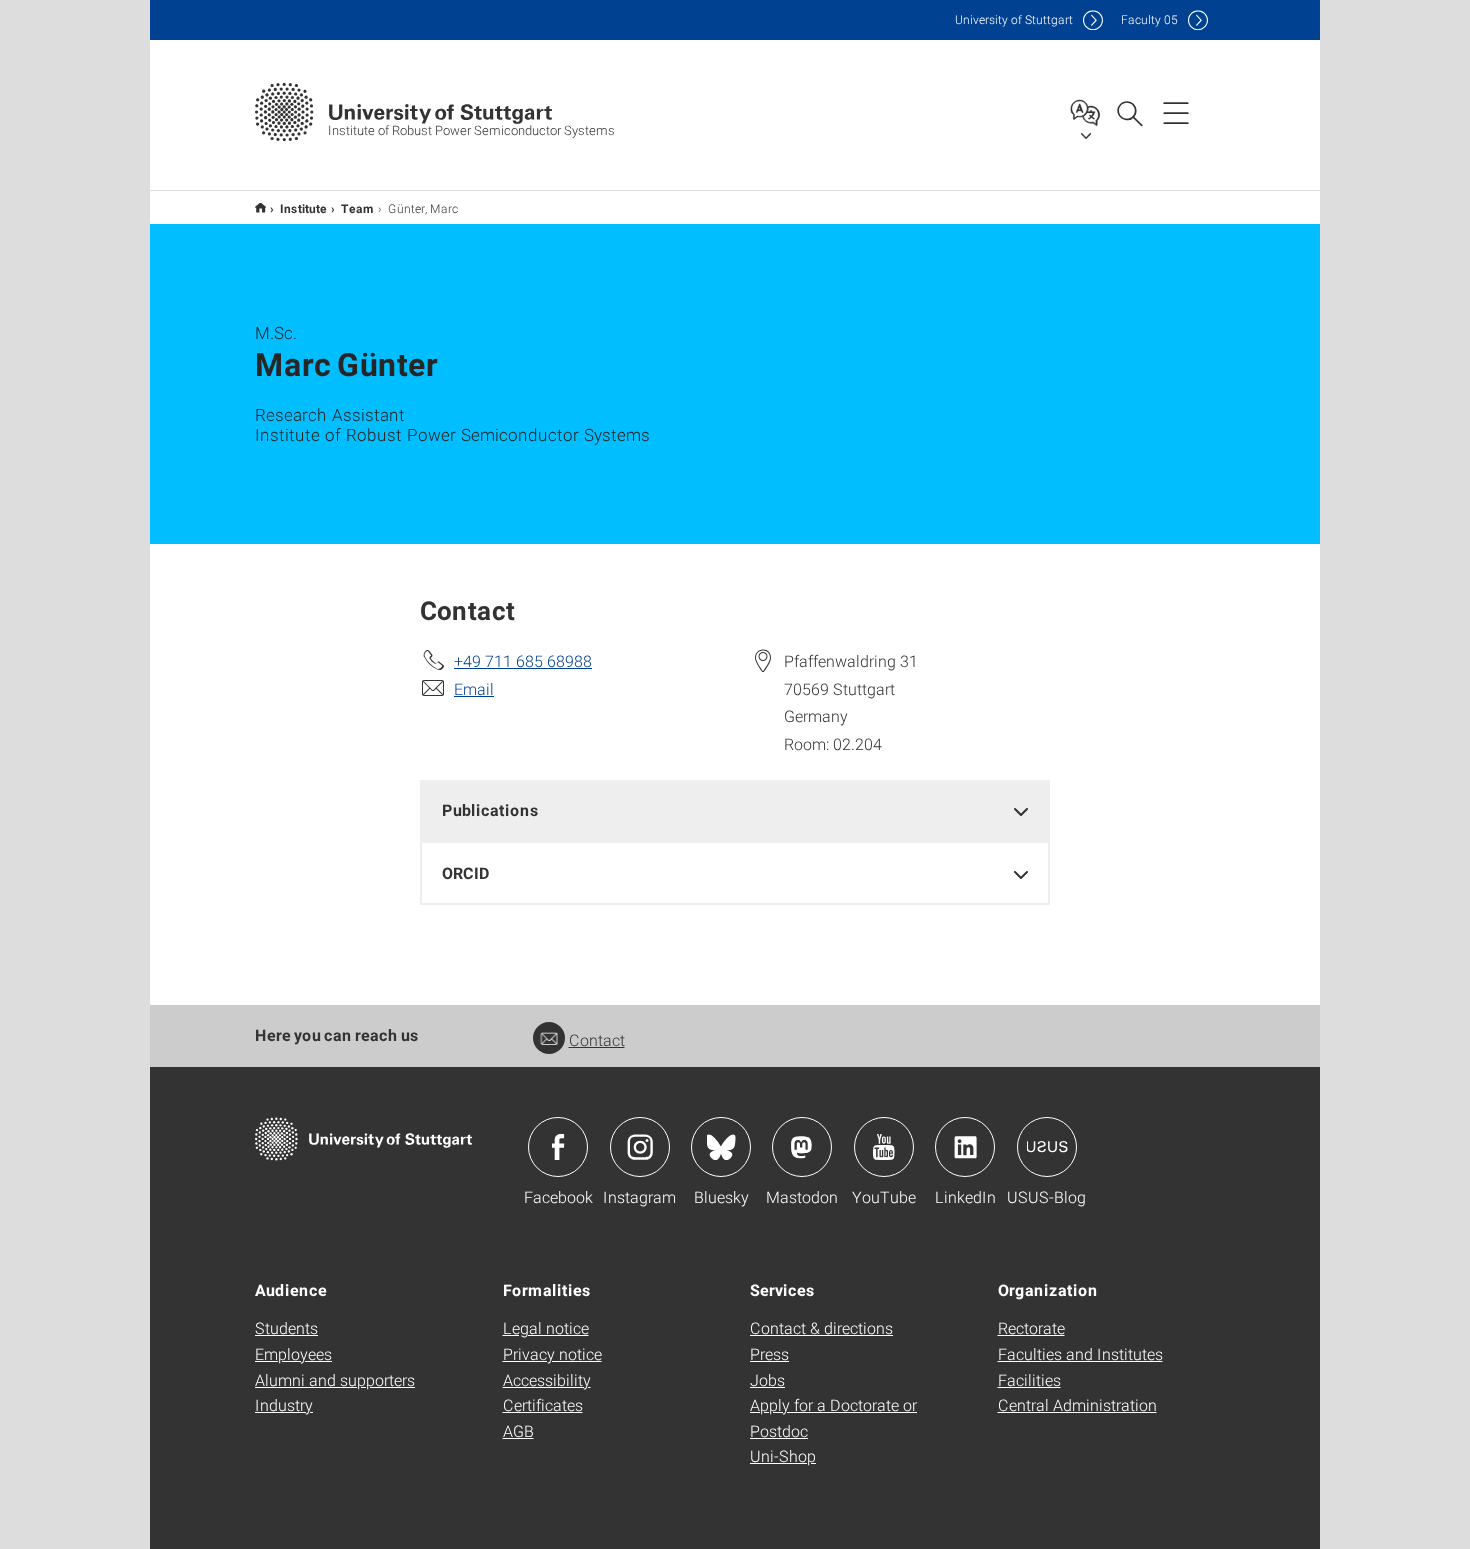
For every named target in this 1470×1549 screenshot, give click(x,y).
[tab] (735, 810)
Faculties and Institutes (1080, 1353)
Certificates (543, 1404)
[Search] (1129, 112)
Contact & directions (821, 1327)
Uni (1014, 19)
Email (474, 688)
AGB (518, 1430)
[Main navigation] (1176, 112)
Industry (284, 1404)
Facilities (1029, 1379)
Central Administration (1077, 1404)
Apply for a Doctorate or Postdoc (833, 1417)
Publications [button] (490, 809)
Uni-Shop (783, 1455)
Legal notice (546, 1327)
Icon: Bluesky (721, 1147)
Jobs (767, 1379)
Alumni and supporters (335, 1379)
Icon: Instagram (640, 1147)
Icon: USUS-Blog (1047, 1147)
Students (286, 1327)
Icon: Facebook (558, 1147)
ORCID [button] (466, 872)
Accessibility (547, 1379)
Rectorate (1031, 1327)
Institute (303, 208)
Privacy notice (552, 1353)
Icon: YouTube (884, 1147)
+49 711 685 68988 (523, 660)
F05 (1149, 19)
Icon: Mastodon (802, 1147)
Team (357, 208)
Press (769, 1353)
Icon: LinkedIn (965, 1147)
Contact (597, 1039)
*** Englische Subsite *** (260, 207)
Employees (293, 1353)
